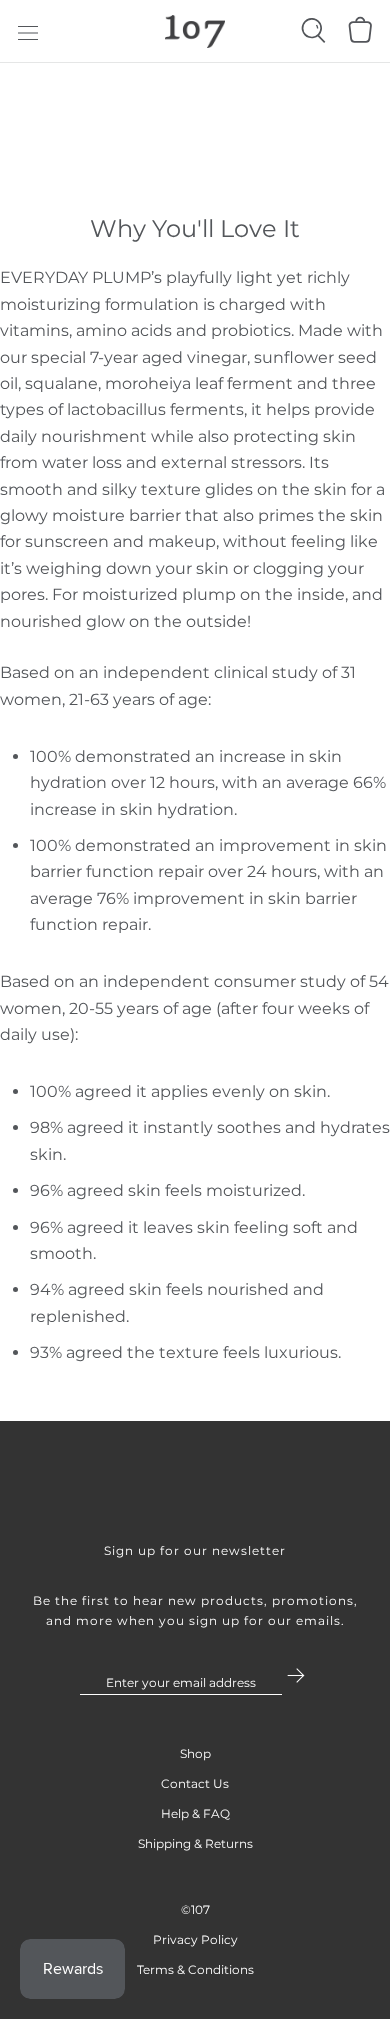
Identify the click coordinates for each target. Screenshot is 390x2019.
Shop (195, 1753)
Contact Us (195, 1783)
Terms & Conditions (195, 1969)
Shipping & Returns (195, 1843)
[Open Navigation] (28, 32)
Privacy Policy (195, 1939)
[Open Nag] (358, 36)
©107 (195, 1909)
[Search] (313, 35)
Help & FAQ (195, 1813)
